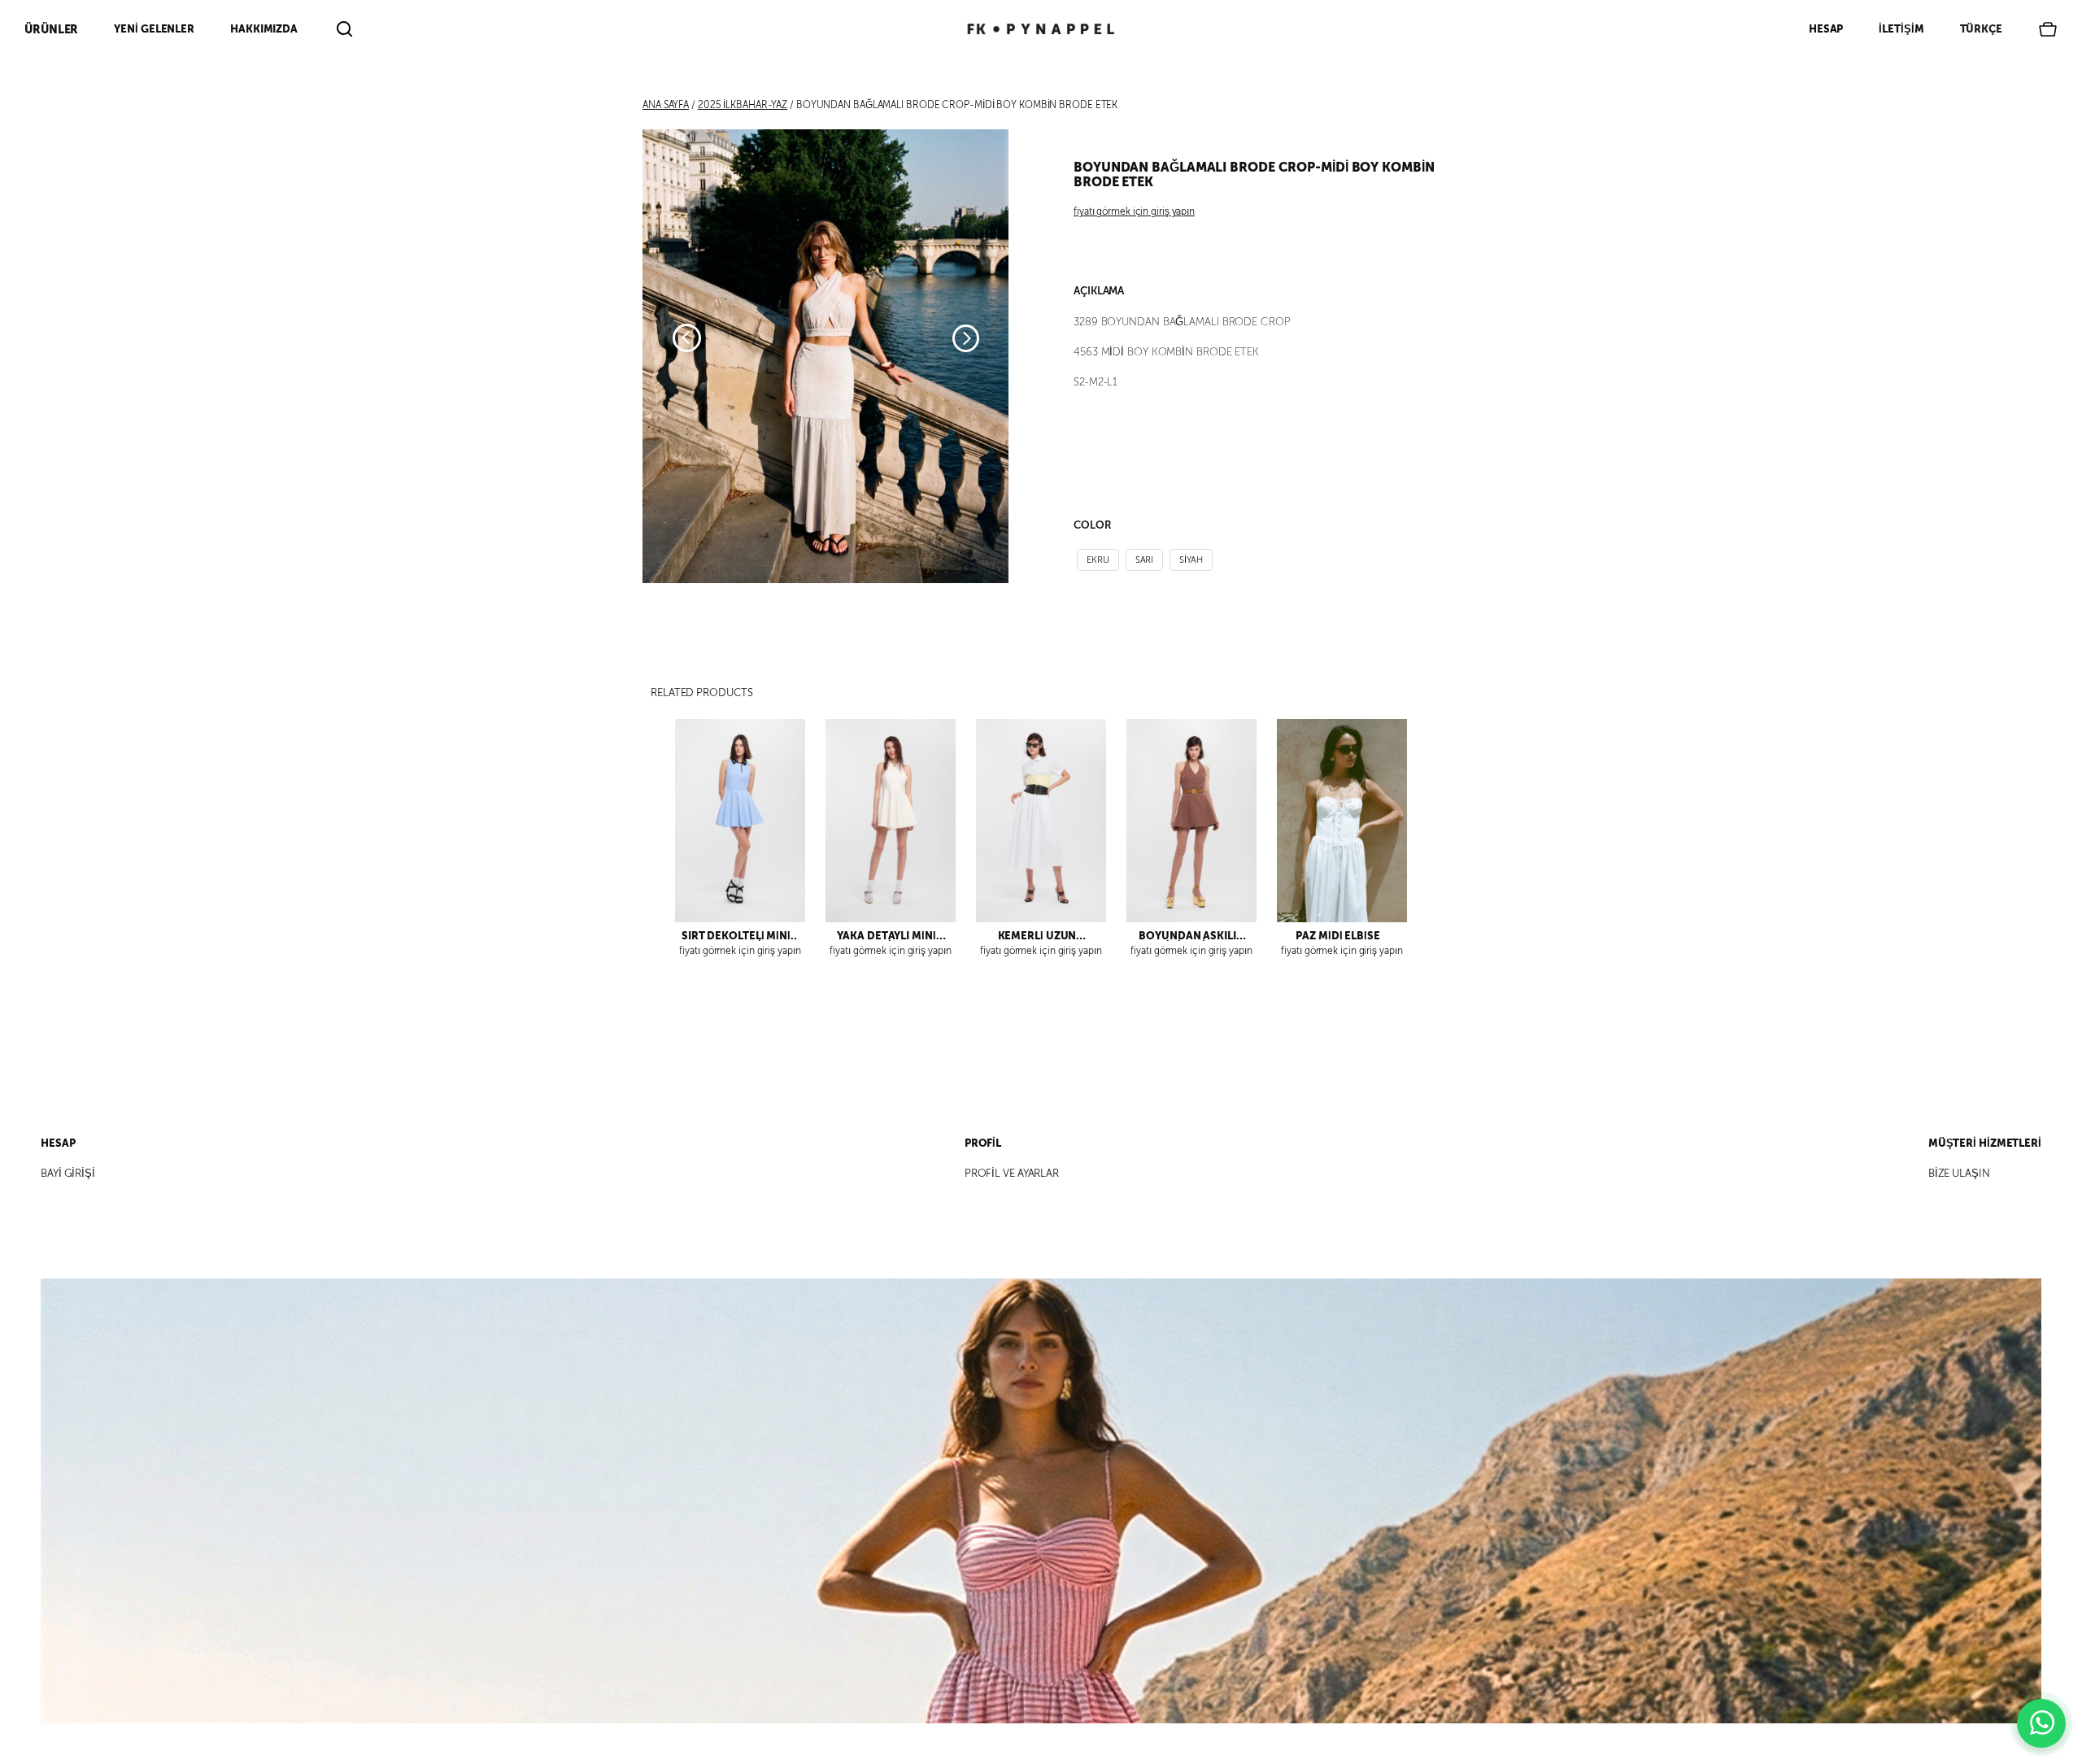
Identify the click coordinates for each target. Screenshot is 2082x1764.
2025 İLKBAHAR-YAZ (743, 105)
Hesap (1826, 29)
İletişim (1901, 29)
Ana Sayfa (666, 105)
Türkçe (1981, 29)
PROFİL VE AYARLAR (1012, 1174)
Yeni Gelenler (154, 29)
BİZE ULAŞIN (1959, 1174)
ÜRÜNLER (51, 29)
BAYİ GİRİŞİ (68, 1174)
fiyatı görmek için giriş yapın (1134, 211)
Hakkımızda (264, 29)
